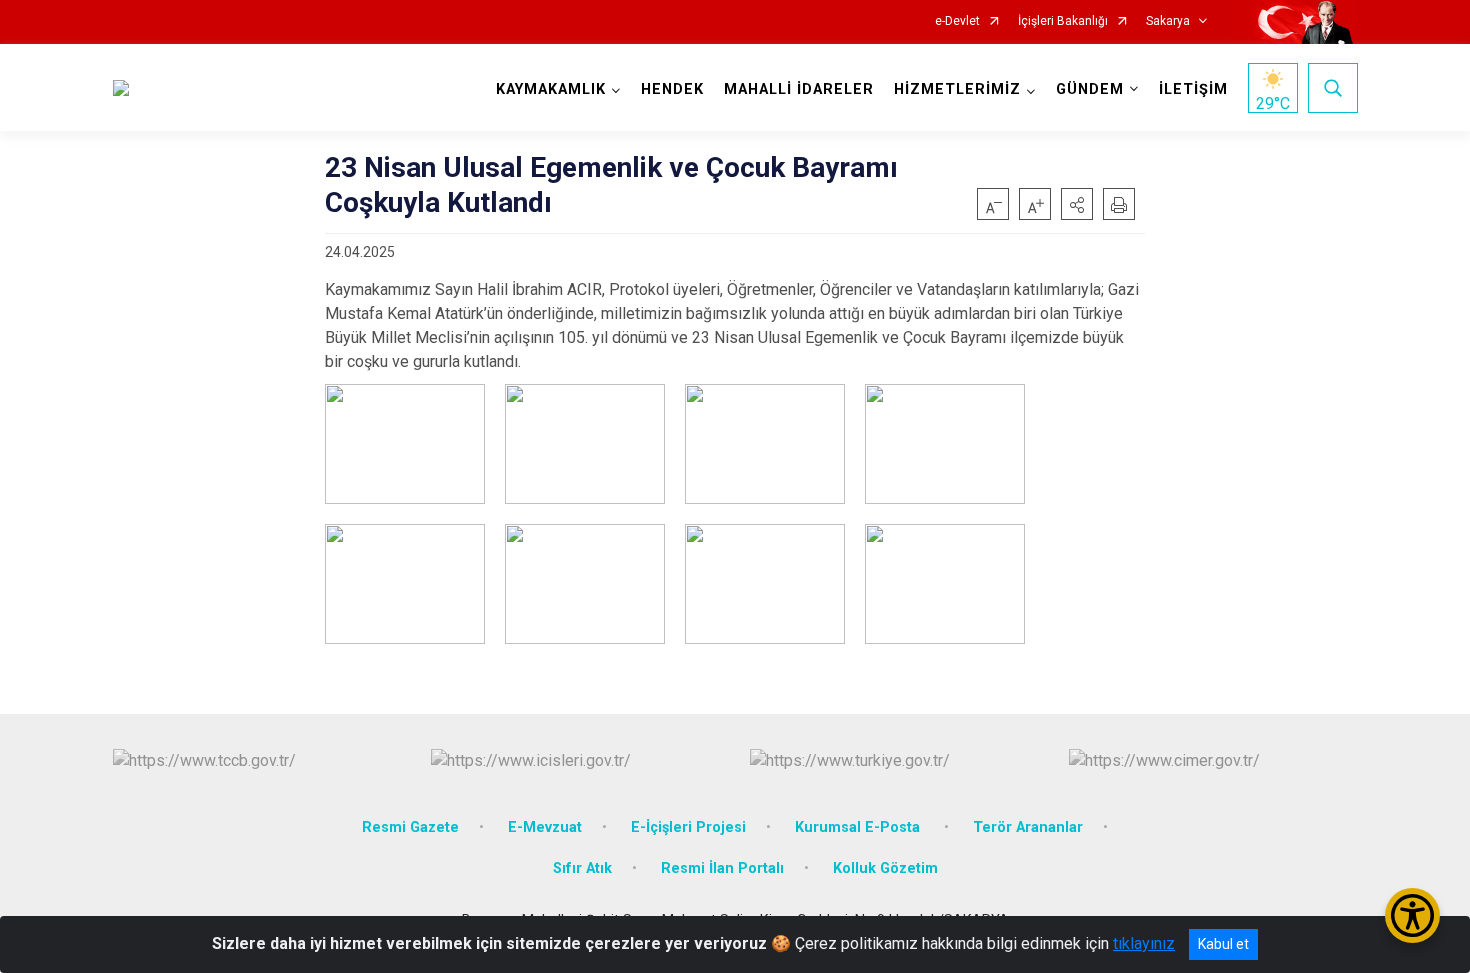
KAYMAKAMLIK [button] (551, 89)
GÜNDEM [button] (1090, 89)
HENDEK (672, 89)
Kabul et (1223, 944)
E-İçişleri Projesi (688, 827)
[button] (1077, 204)
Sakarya (1168, 21)
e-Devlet (957, 21)
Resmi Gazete (410, 827)
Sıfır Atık (582, 868)
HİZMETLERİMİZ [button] (957, 89)
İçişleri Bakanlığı (1063, 21)
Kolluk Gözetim (885, 868)
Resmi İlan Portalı (722, 868)
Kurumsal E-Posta (859, 827)
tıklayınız (1144, 943)
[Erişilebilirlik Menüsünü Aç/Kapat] (1412, 915)
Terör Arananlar (1028, 827)
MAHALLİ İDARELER (799, 89)
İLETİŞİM (1193, 89)
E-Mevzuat (545, 827)
